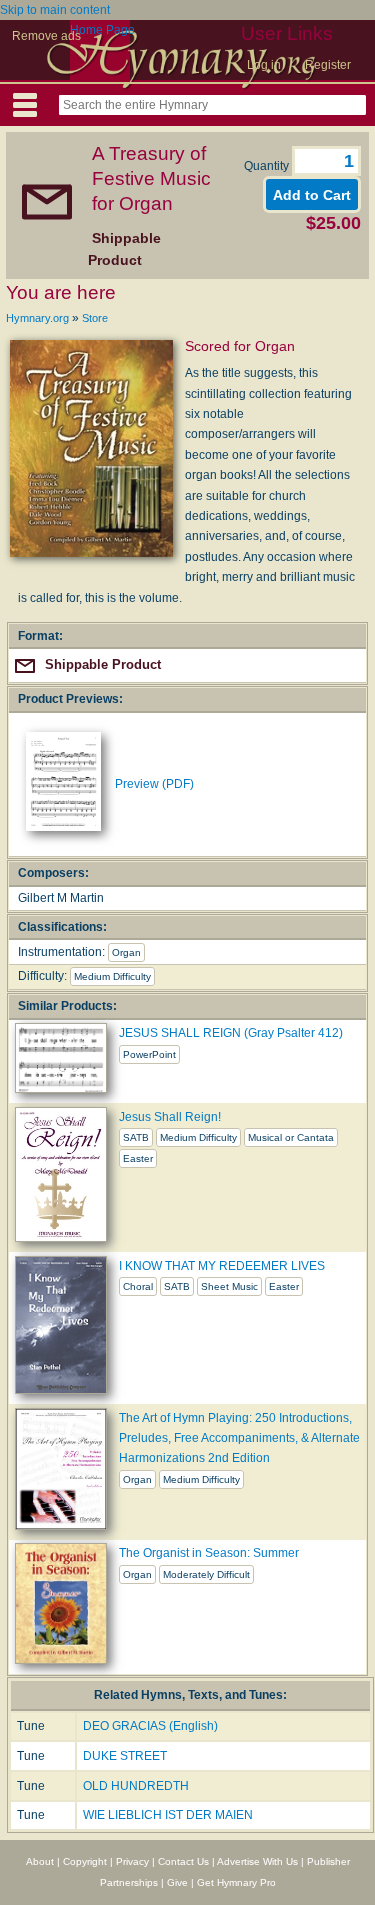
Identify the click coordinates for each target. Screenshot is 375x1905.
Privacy (132, 1861)
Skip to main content (55, 10)
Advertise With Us (257, 1861)
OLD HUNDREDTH (136, 1786)
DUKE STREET (125, 1756)
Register (328, 65)
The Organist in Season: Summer (209, 1553)
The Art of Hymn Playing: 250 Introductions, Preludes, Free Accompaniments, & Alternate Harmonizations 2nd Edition (239, 1438)
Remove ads (46, 36)
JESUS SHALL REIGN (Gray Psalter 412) (231, 1033)
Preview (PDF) (154, 784)
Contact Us (183, 1861)
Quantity (268, 166)
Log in (264, 65)
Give (177, 1882)
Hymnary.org (37, 318)
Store (95, 318)
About (40, 1861)
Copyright (85, 1861)
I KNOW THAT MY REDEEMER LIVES (222, 1266)
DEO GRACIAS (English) (150, 1726)
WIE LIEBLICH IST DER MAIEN (168, 1815)
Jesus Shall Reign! (170, 1117)
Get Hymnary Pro (236, 1882)
